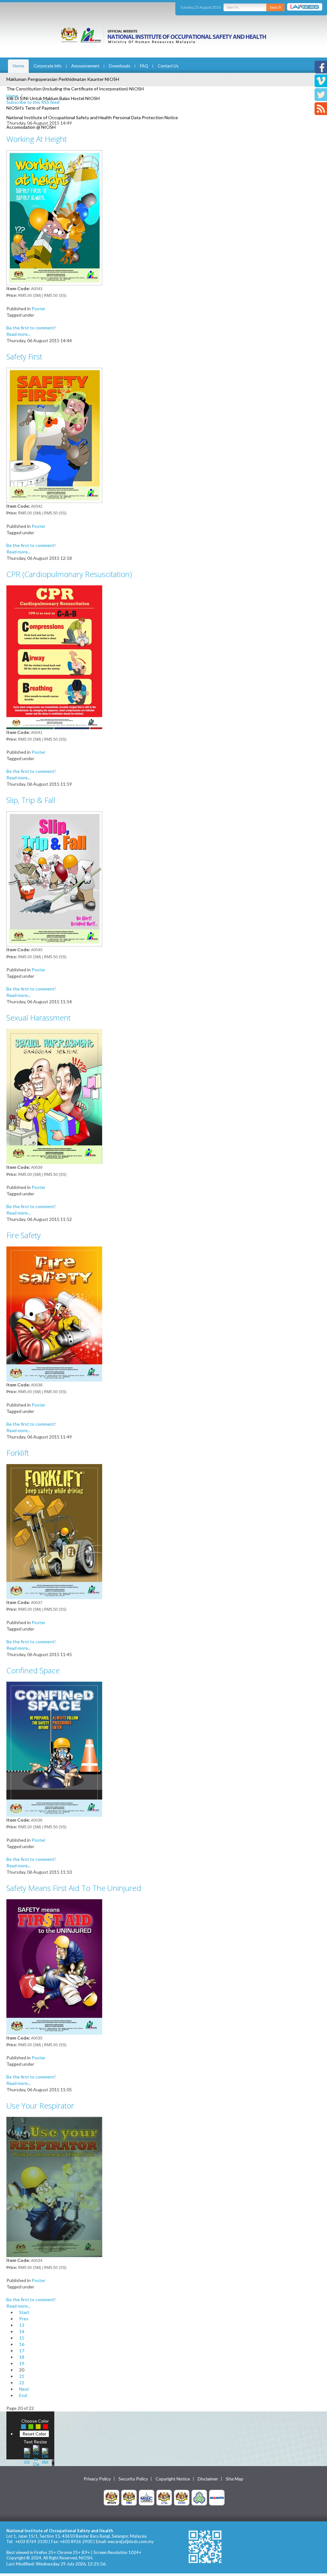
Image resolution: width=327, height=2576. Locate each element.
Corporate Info (48, 66)
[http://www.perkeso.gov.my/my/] (199, 2497)
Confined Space (33, 1670)
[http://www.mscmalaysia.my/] (147, 2497)
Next (24, 2389)
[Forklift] (54, 1531)
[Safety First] (54, 435)
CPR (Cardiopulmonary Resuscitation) (69, 574)
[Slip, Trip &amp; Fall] (54, 878)
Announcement (85, 66)
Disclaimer (208, 2479)
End (23, 2395)
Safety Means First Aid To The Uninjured (74, 1888)
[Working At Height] (54, 217)
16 (22, 2344)
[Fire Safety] (54, 1313)
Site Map (235, 2479)
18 (22, 2357)
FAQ (144, 66)
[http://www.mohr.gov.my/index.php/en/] (164, 2497)
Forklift (18, 1453)
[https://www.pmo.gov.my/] (129, 2497)
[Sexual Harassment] (54, 1096)
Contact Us (168, 66)
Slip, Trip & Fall (31, 800)
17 (22, 2351)
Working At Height (37, 139)
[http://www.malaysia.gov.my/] (111, 2497)
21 (22, 2376)
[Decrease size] (45, 2455)
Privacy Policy (97, 2479)
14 (22, 2331)
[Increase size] (27, 2455)
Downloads (120, 66)
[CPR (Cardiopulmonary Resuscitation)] (54, 656)
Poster (38, 309)
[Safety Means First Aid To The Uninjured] (54, 1966)
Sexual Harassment (38, 1018)
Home (18, 66)
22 (22, 2383)
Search (275, 7)
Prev (24, 2319)
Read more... (19, 334)
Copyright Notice (173, 2479)
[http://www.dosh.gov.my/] (182, 2497)
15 (22, 2338)
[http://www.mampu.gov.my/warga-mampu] (217, 2497)
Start (24, 2312)
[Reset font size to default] (36, 2455)
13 (22, 2325)
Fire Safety (23, 1235)
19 (22, 2363)
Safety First (24, 356)
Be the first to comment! (31, 328)
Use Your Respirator (40, 2106)
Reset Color (34, 2434)
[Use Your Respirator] (54, 2186)
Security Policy (133, 2479)
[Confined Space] (54, 1749)
